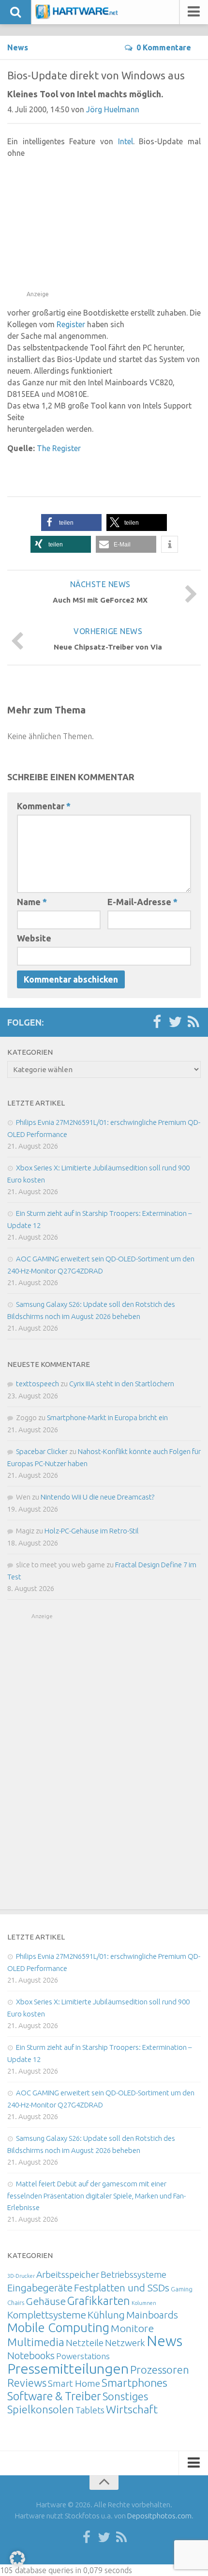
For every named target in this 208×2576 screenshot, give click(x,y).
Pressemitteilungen (68, 2368)
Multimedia (36, 2342)
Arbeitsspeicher (68, 2274)
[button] (71, 523)
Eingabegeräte (40, 2288)
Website (34, 938)
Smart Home (74, 2383)
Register (71, 324)
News (18, 47)
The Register (59, 448)
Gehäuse (46, 2301)
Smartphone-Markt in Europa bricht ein (107, 1417)
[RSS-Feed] (193, 1022)
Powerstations (83, 2356)
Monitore (132, 2328)
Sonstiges (125, 2396)
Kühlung (106, 2315)
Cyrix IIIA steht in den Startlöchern (122, 1384)
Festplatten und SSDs (122, 2288)
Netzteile (85, 2343)
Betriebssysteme (134, 2274)
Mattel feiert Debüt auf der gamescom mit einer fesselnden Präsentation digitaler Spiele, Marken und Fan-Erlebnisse (97, 2196)
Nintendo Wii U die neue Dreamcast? (97, 1497)
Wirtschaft (132, 2409)
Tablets (90, 2410)
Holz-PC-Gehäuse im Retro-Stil (92, 1531)
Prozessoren (160, 2370)
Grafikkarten (99, 2301)
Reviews (27, 2383)
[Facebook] (157, 1022)
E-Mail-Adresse (142, 902)
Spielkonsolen (41, 2409)
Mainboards (152, 2315)
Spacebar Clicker (42, 1451)
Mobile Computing (58, 2327)
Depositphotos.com (159, 2516)
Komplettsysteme (47, 2315)
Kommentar (44, 806)
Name (32, 902)
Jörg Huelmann (113, 109)
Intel (126, 141)
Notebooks (31, 2355)
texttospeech (37, 1384)
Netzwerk (125, 2343)
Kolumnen (144, 2303)
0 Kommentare (164, 47)
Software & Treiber (54, 2396)
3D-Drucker (21, 2276)
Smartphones (134, 2383)
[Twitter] (175, 1022)
